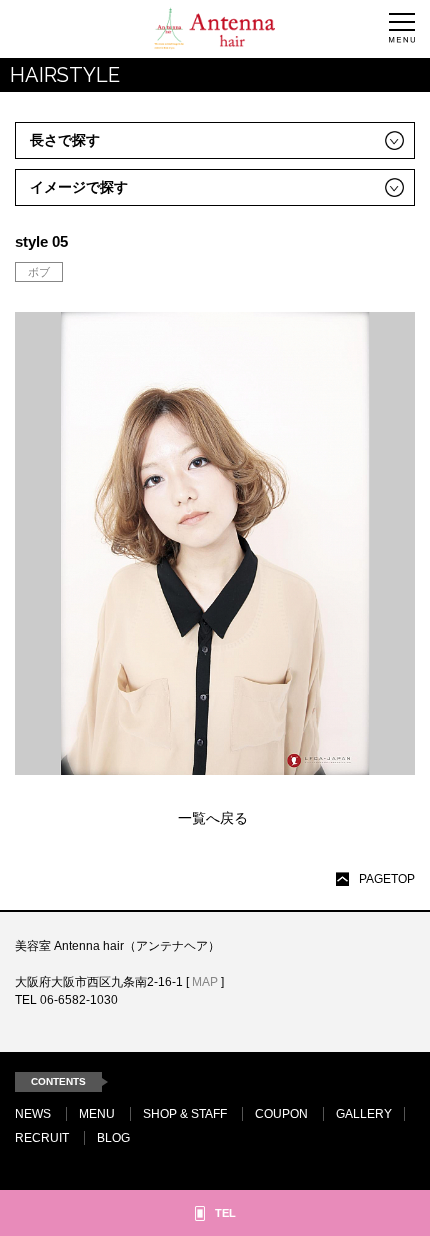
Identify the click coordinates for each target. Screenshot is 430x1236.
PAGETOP (387, 879)
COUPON (281, 1114)
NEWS (33, 1114)
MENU (97, 1114)
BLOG (113, 1138)
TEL (225, 1213)
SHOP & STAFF (185, 1114)
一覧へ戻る (213, 818)
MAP (205, 982)
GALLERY (364, 1114)
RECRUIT (42, 1138)
